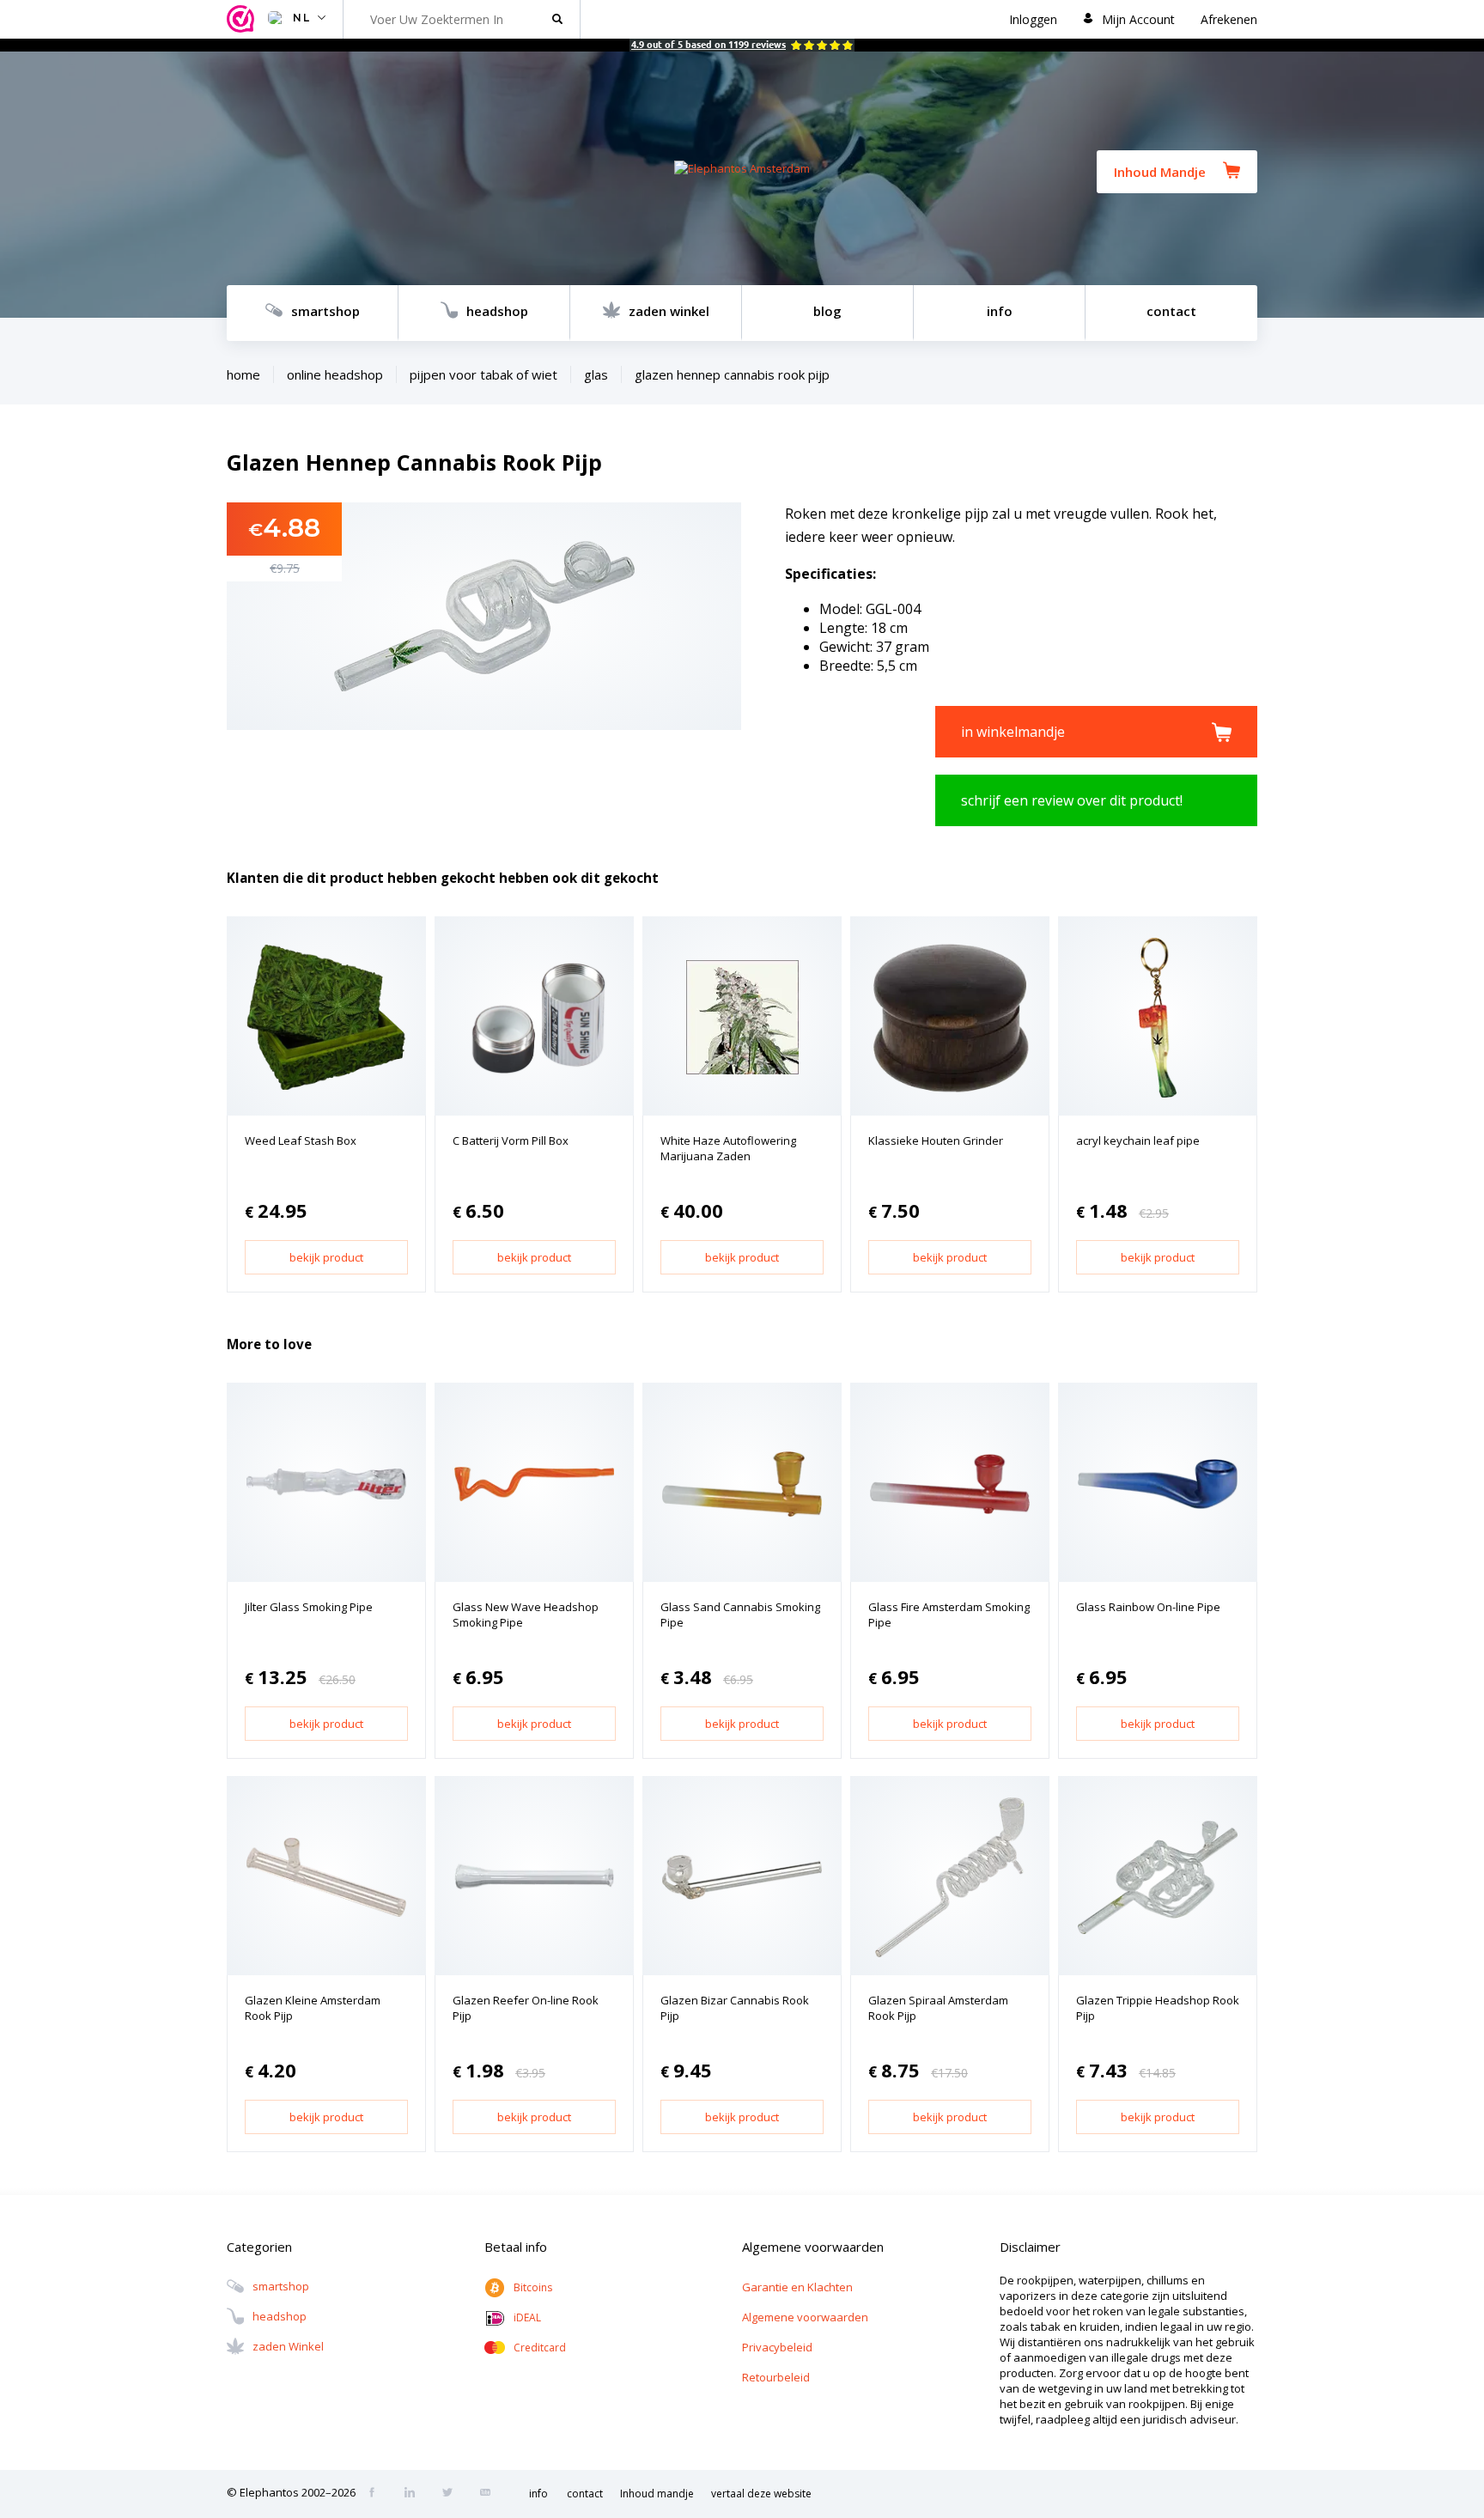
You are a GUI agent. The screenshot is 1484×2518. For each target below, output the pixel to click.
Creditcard (540, 2348)
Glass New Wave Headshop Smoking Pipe (526, 1615)
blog (827, 311)
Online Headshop (335, 374)
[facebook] (377, 2494)
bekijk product (326, 1257)
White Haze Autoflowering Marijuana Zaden (728, 1148)
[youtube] (490, 2494)
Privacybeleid (777, 2347)
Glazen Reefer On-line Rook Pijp (526, 2008)
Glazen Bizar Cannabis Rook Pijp (735, 2008)
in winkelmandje (1013, 732)
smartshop (325, 311)
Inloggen (1033, 19)
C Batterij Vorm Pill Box (511, 1140)
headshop (497, 311)
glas (596, 374)
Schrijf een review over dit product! (1072, 800)
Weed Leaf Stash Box (301, 1140)
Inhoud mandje (657, 2494)
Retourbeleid (776, 2377)
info (1000, 311)
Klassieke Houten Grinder (936, 1140)
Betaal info (516, 2247)
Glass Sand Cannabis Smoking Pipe (740, 1615)
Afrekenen (1229, 19)
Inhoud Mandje (1160, 172)
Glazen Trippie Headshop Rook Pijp (1158, 2008)
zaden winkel (669, 311)
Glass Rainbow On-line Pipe (1148, 1607)
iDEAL (527, 2317)
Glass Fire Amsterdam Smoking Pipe (949, 1615)
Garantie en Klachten (797, 2287)
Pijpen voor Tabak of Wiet (484, 374)
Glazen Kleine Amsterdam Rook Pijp (313, 2008)
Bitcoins (533, 2287)
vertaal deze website (761, 2494)
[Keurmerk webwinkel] (243, 19)
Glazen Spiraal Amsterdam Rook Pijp (938, 2008)
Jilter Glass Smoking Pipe (309, 1607)
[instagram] (415, 2494)
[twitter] (453, 2494)
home (243, 374)
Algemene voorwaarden (805, 2317)
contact (1171, 311)
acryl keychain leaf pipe (1138, 1140)
